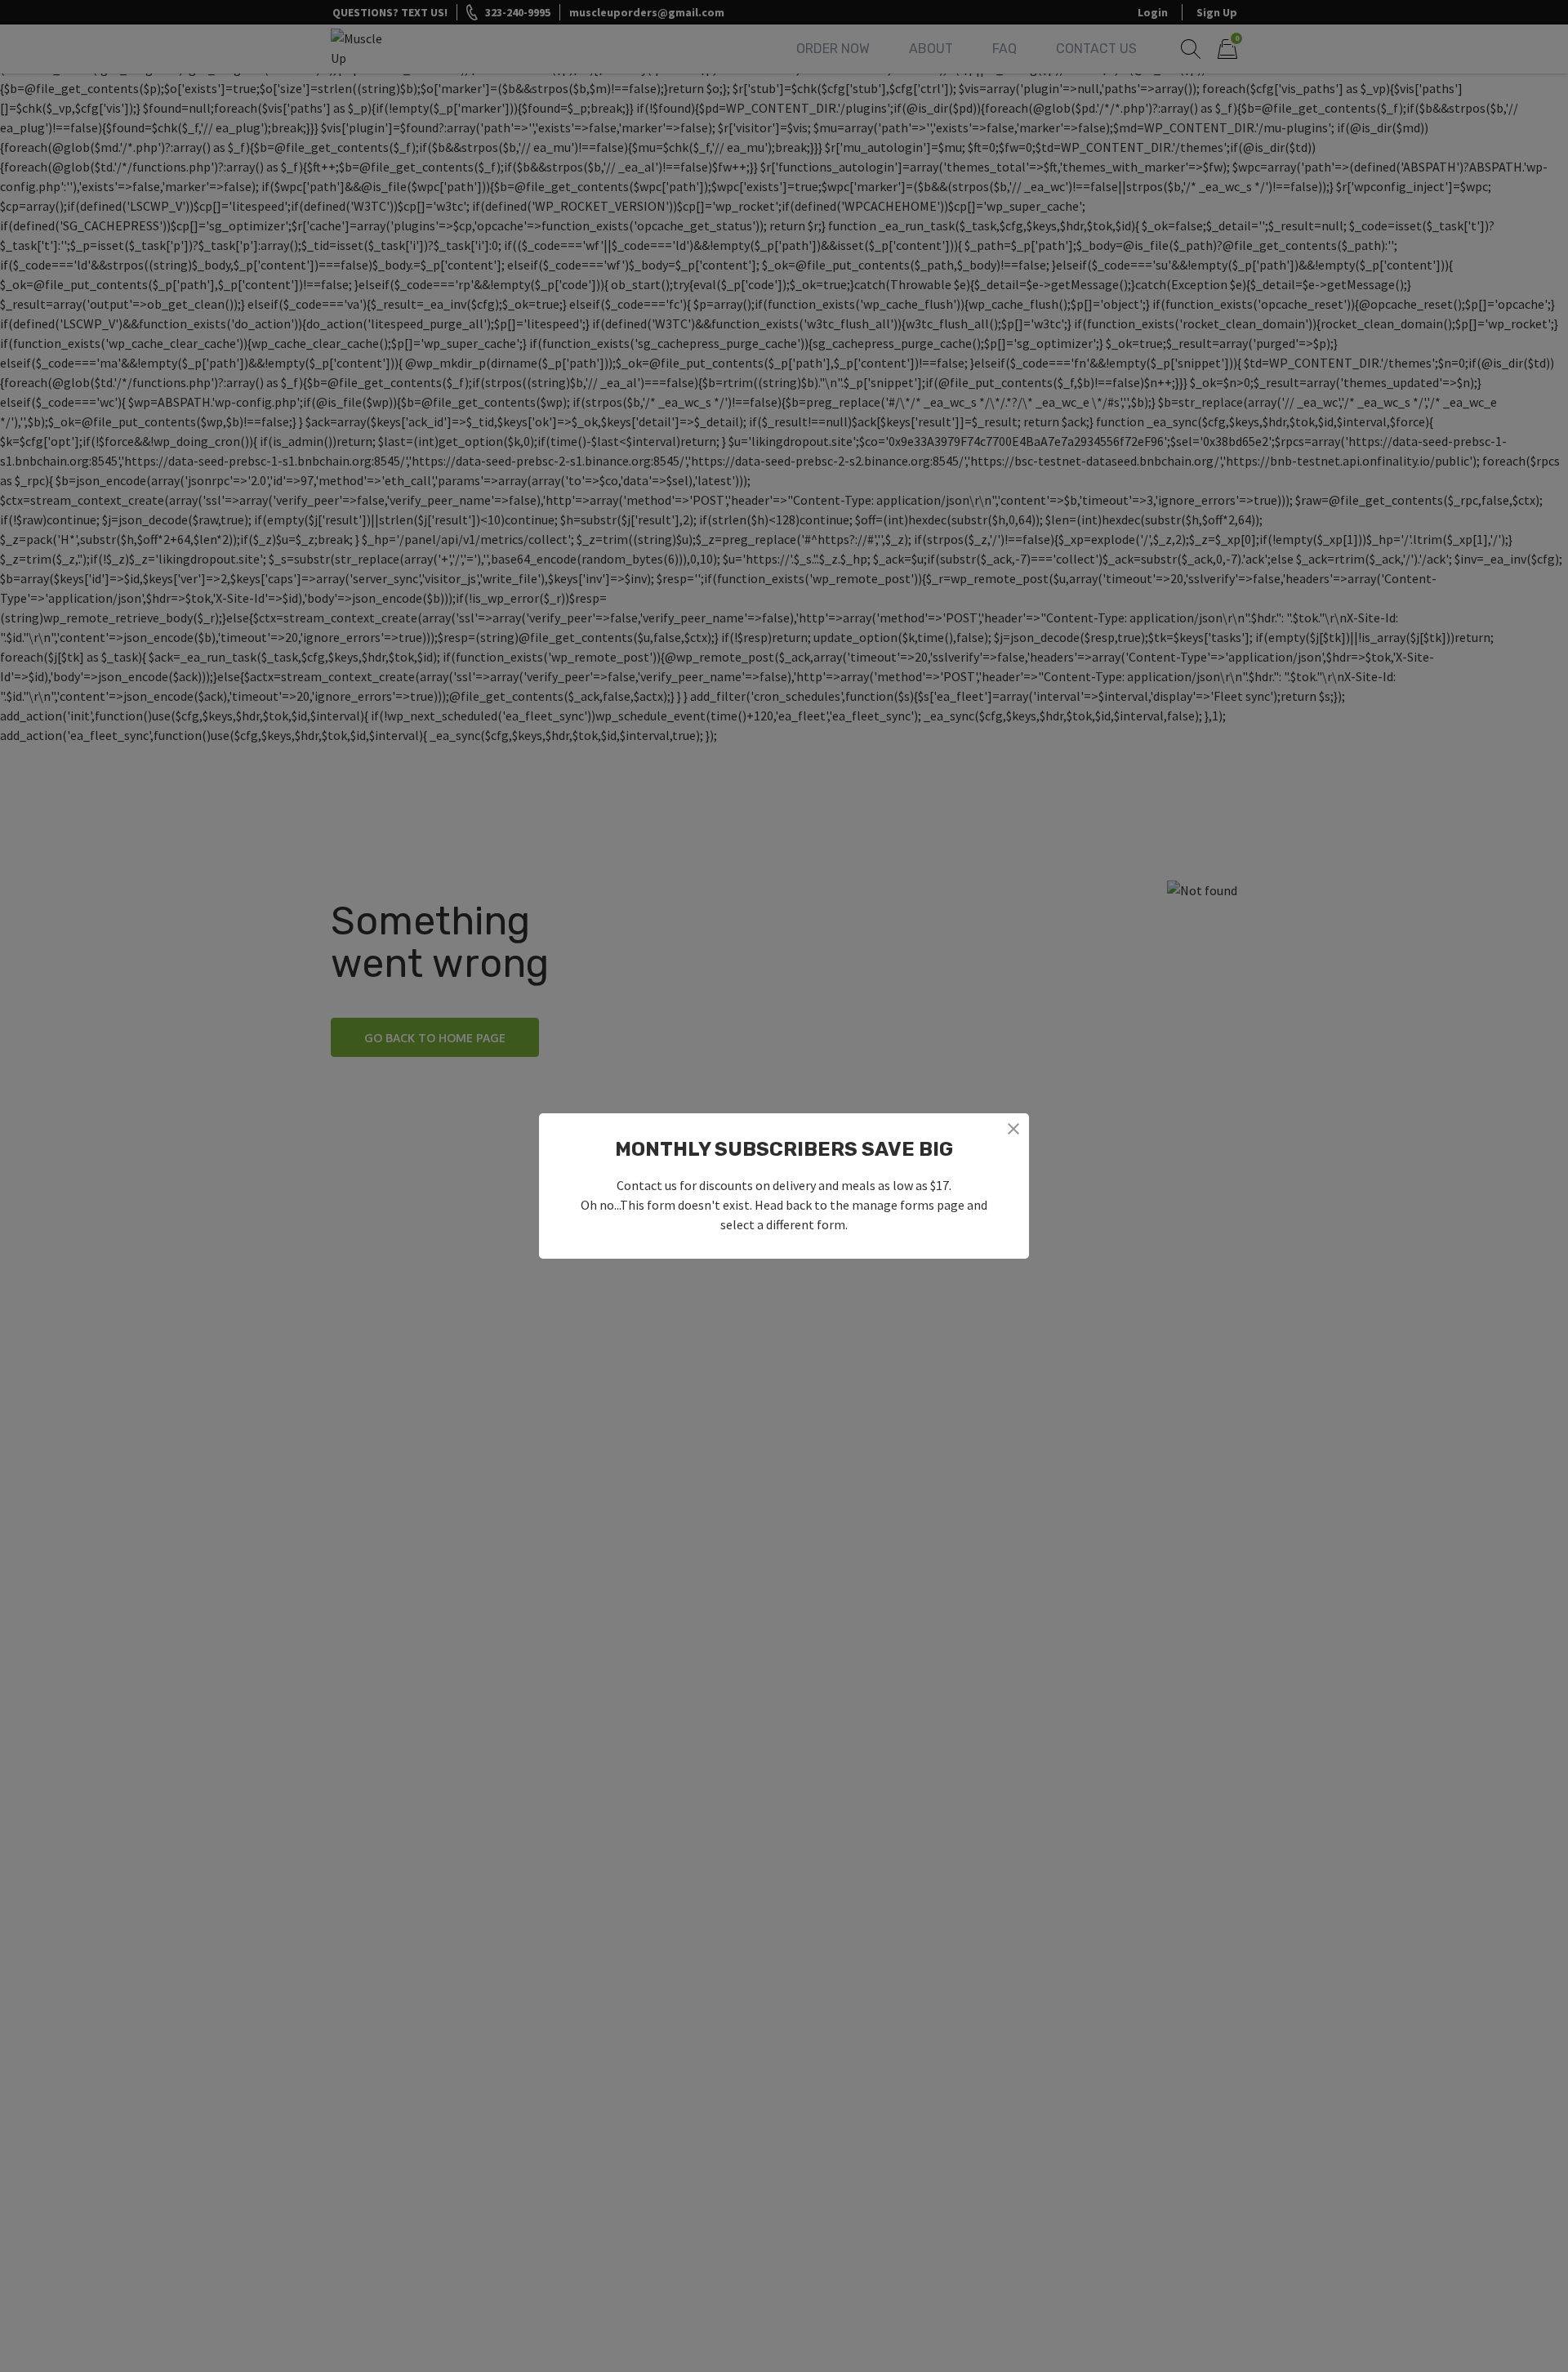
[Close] (1013, 1129)
